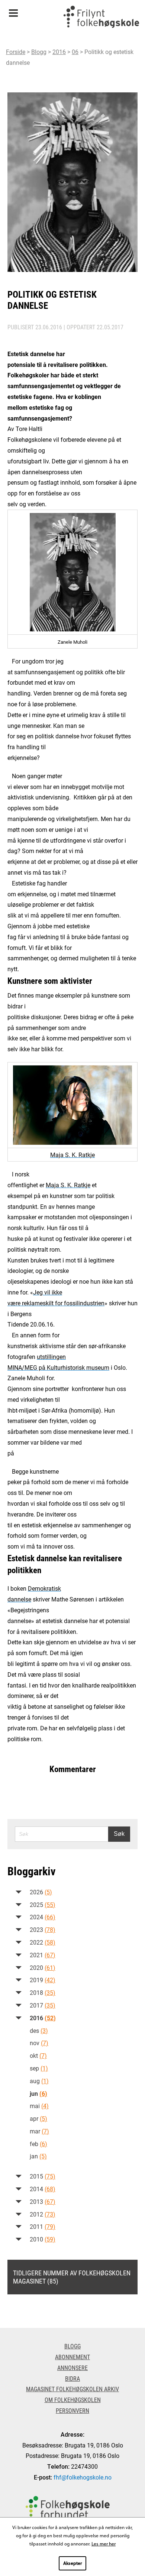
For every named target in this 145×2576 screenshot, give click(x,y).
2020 (43, 1967)
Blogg (39, 52)
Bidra (72, 2378)
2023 (43, 1929)
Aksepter (72, 2563)
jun (38, 2093)
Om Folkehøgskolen (73, 2400)
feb (38, 2144)
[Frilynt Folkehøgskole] (101, 19)
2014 (43, 2189)
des (39, 2030)
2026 (41, 1892)
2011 (43, 2226)
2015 (43, 2176)
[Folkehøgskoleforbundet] (68, 2508)
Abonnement (72, 2357)
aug (39, 2081)
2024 (43, 1917)
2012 (43, 2214)
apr (38, 2118)
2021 (43, 1955)
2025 (43, 1905)
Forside (16, 52)
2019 (43, 1980)
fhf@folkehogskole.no (83, 2477)
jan (38, 2156)
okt (38, 2055)
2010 (43, 2239)
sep (39, 2068)
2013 (43, 2201)
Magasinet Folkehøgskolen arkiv (72, 2389)
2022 (43, 1942)
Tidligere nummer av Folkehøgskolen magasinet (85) (72, 2277)
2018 (43, 1992)
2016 (59, 52)
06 (75, 52)
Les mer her (104, 2544)
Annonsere (72, 2368)
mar (39, 2131)
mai (39, 2106)
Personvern (72, 2410)
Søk (119, 1834)
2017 (43, 2005)
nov (39, 2043)
